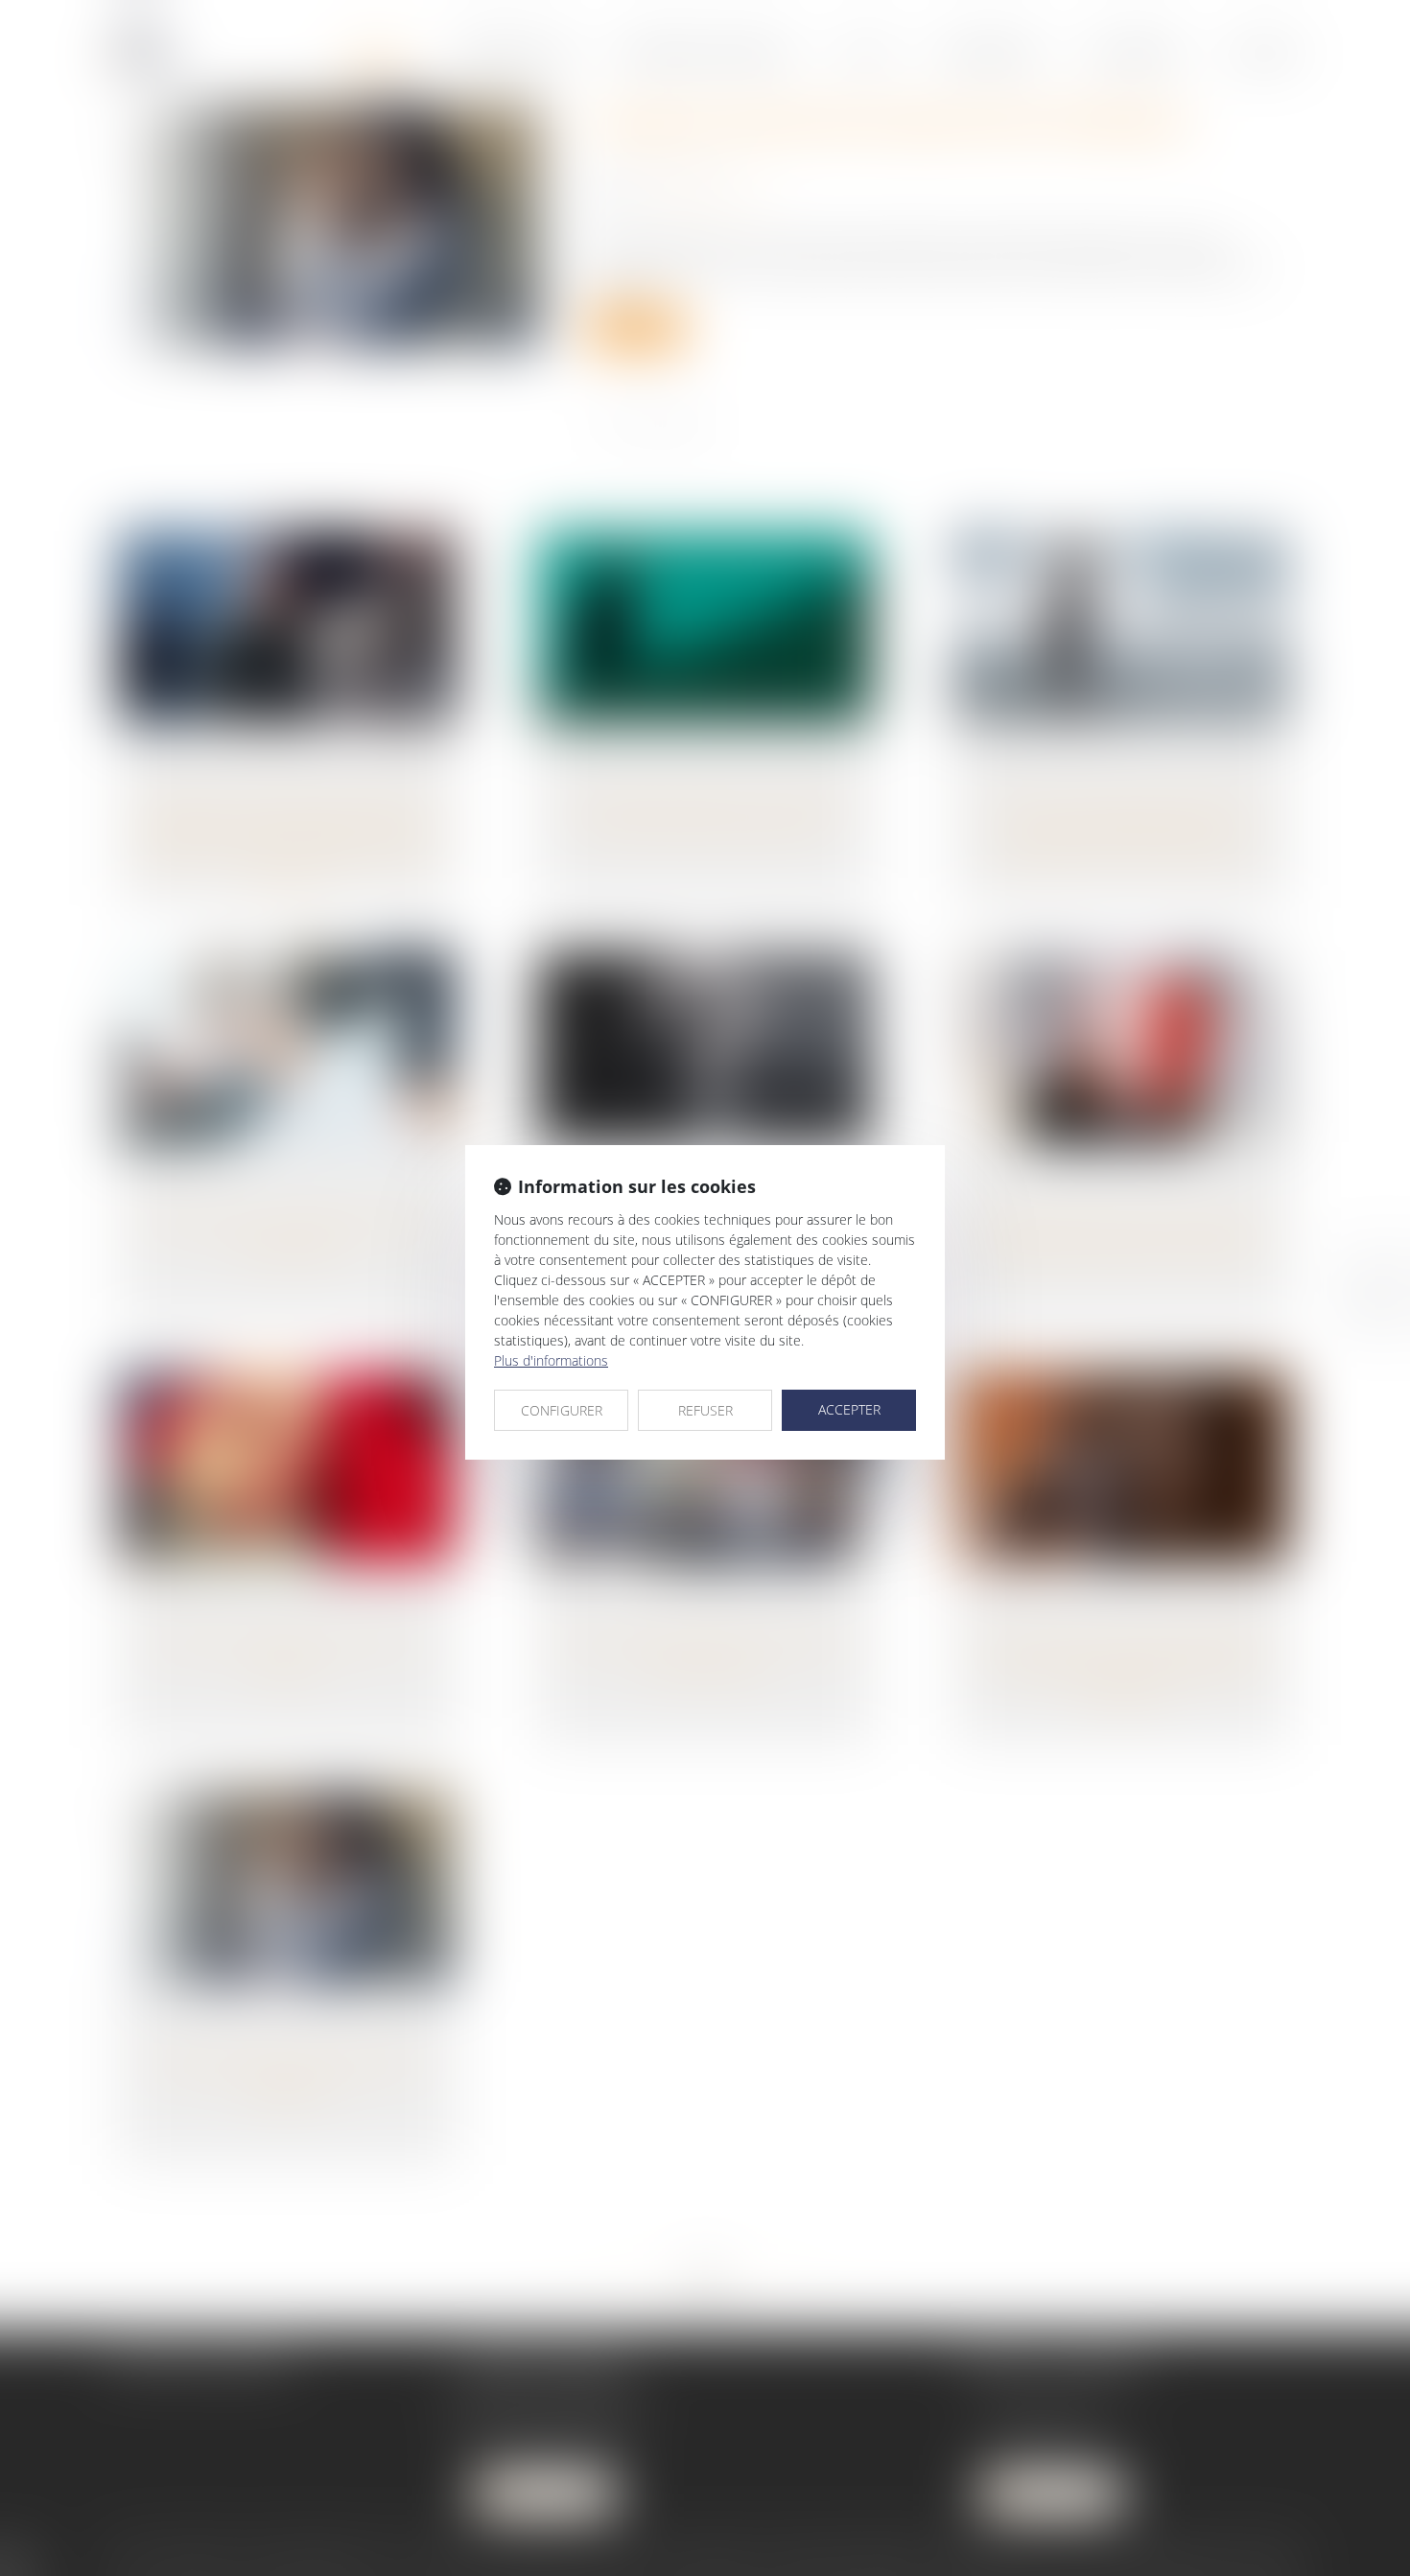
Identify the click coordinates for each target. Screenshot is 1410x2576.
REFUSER (705, 1410)
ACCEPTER (849, 1409)
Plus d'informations (551, 1360)
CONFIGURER (562, 1410)
